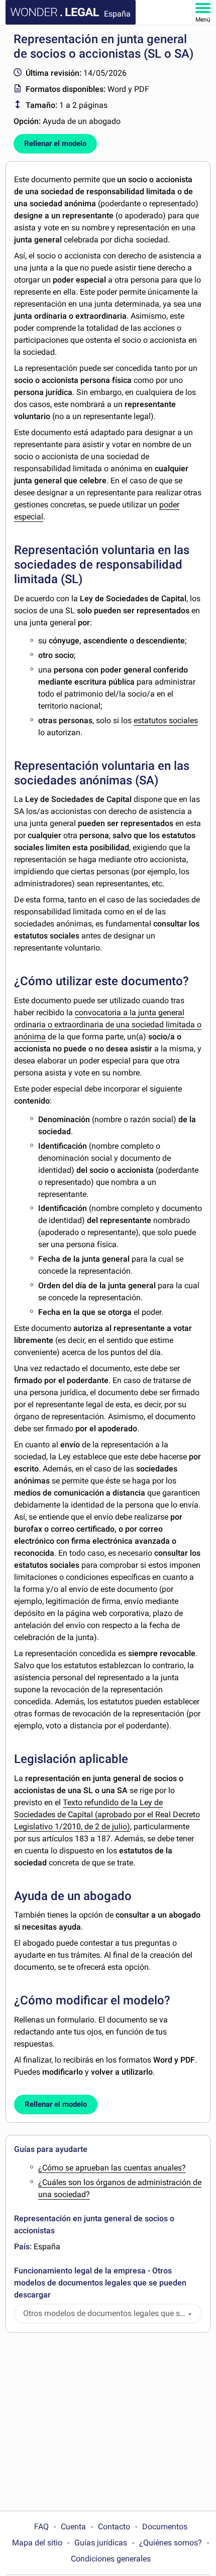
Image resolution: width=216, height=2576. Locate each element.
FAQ (41, 2527)
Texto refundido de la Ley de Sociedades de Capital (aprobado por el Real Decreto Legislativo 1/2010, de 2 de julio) (107, 1814)
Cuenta (73, 2527)
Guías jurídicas (101, 2543)
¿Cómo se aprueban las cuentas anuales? (112, 2168)
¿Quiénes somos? (171, 2543)
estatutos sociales (166, 720)
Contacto (114, 2527)
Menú (203, 20)
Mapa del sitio (37, 2543)
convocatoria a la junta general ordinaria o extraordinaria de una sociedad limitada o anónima (108, 1025)
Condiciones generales (111, 2559)
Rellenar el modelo (55, 144)
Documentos (165, 2527)
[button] (190, 2314)
